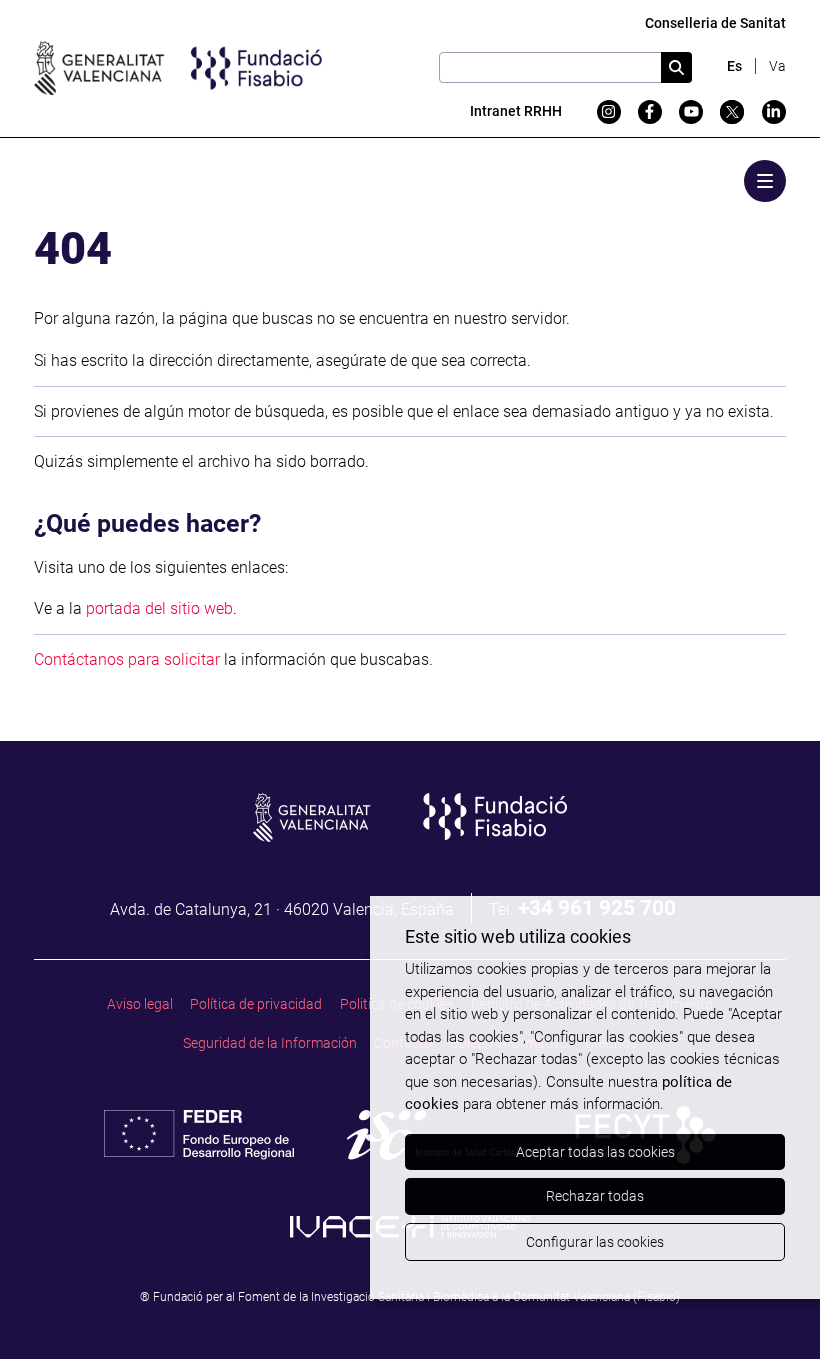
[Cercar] (676, 67)
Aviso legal (140, 1004)
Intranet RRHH (516, 111)
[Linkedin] (774, 112)
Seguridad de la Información (270, 1043)
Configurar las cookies (595, 1242)
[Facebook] (650, 112)
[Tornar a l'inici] (769, 1308)
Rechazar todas (595, 1196)
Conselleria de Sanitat (715, 23)
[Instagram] (609, 112)
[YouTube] (691, 112)
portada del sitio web (159, 608)
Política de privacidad (256, 1004)
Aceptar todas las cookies (595, 1152)
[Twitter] (732, 112)
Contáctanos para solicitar (127, 659)
